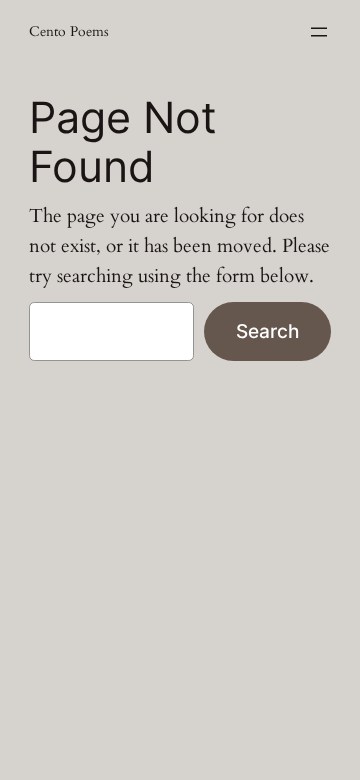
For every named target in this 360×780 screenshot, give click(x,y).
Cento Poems (69, 31)
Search (267, 331)
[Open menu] (319, 32)
